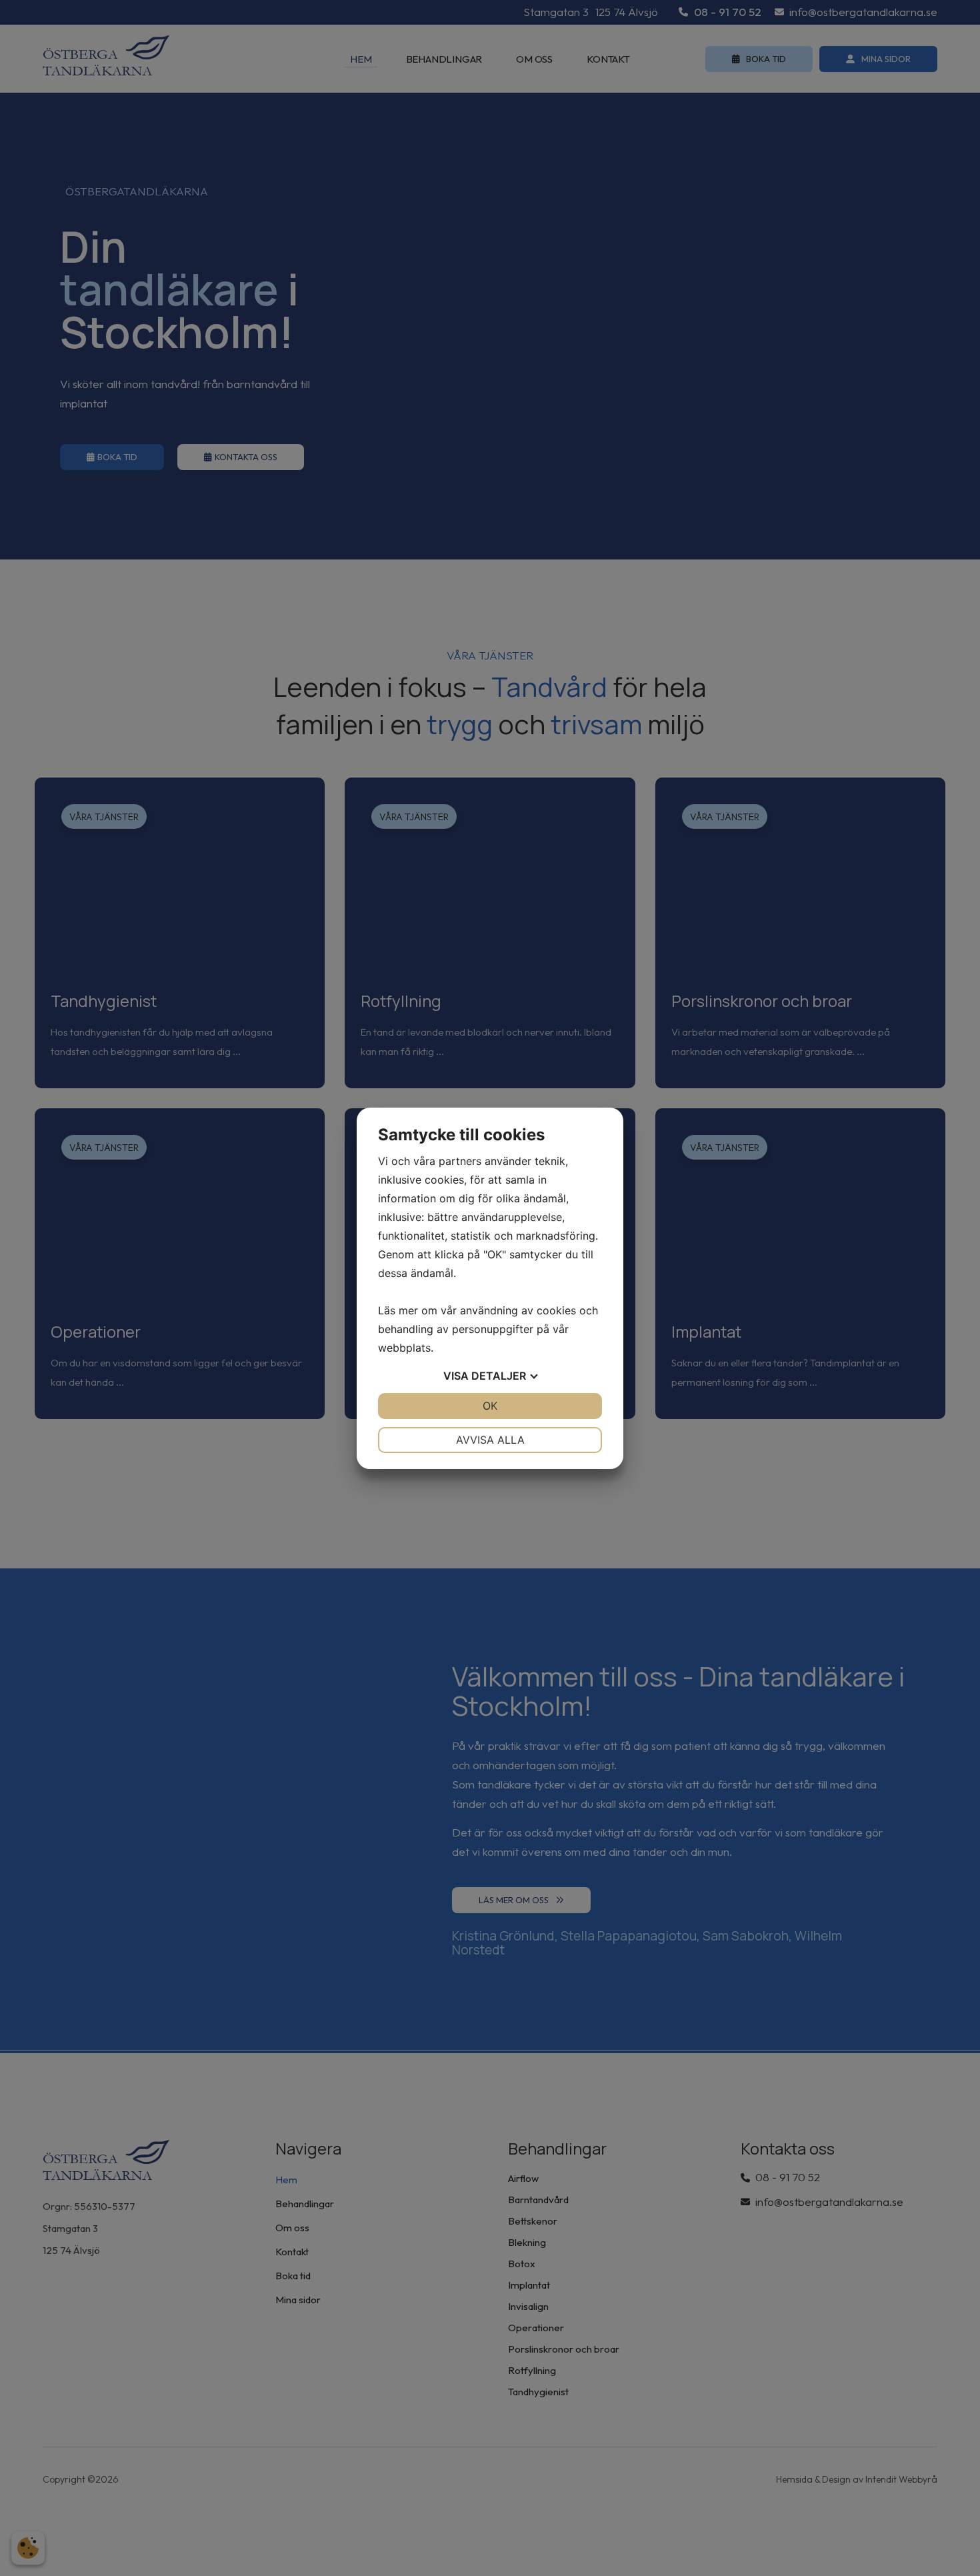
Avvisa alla (490, 1440)
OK (490, 1406)
